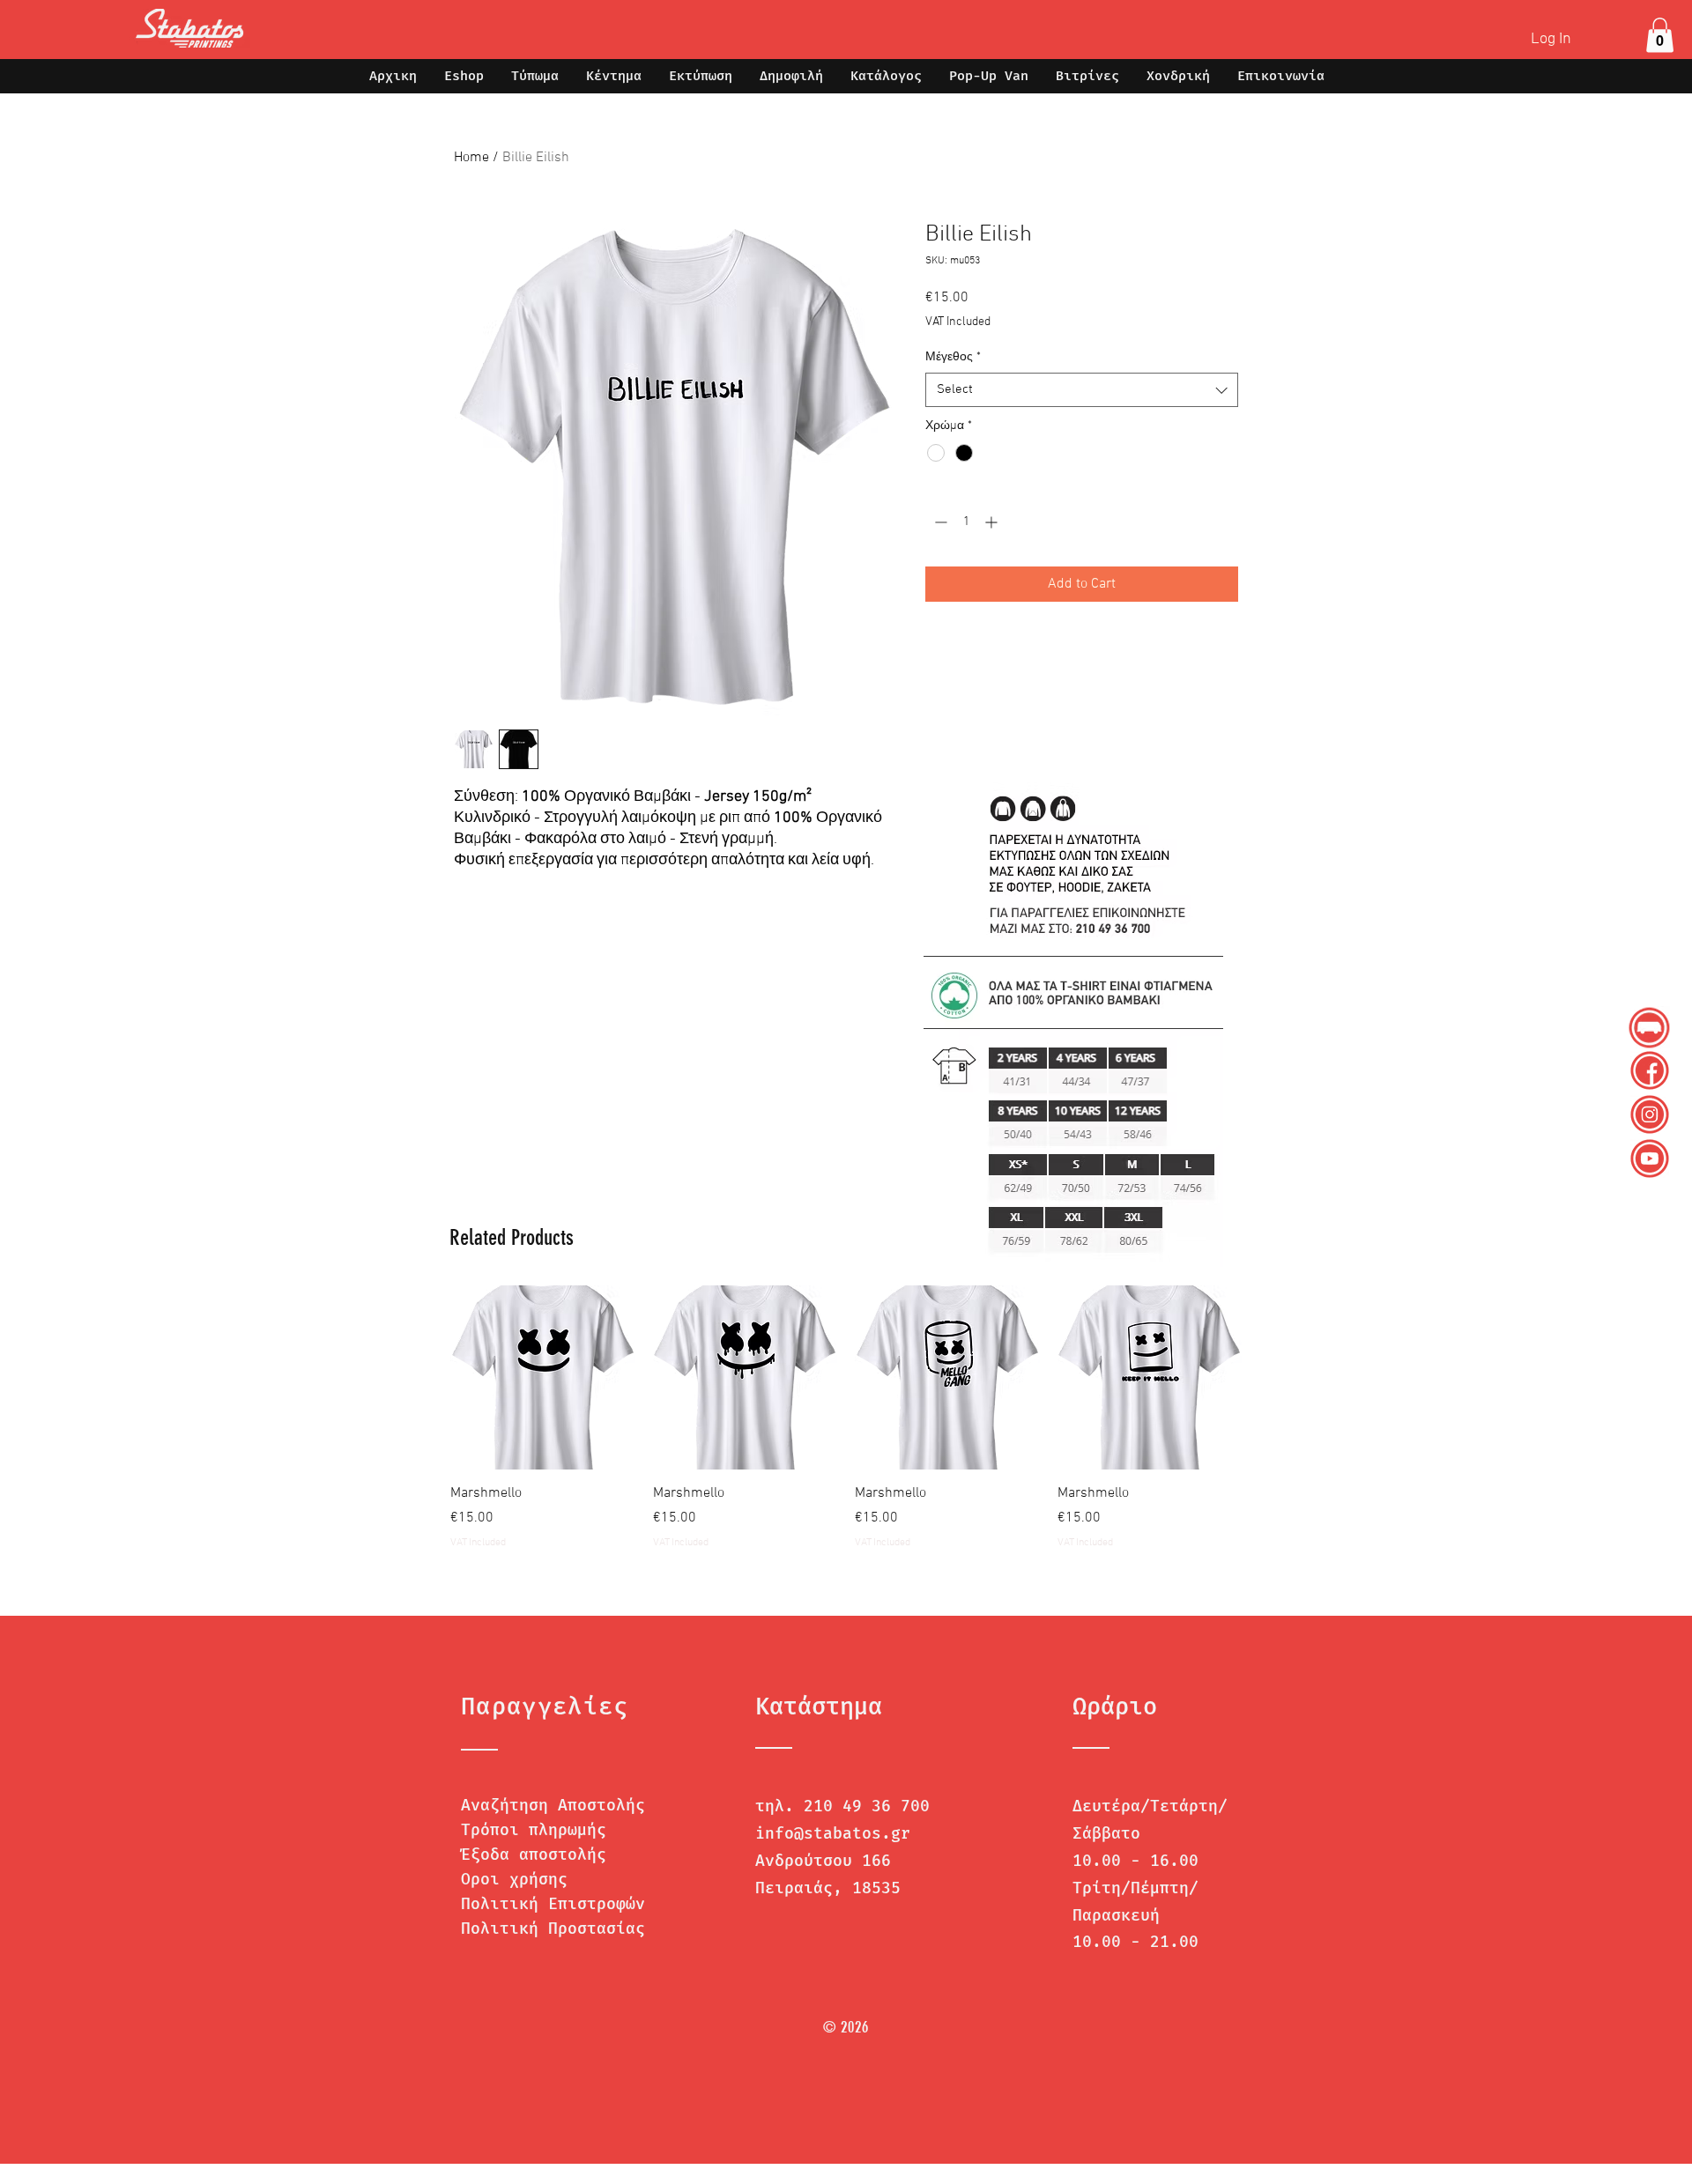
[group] (846, 1418)
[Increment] (993, 522)
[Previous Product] (425, 1377)
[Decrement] (939, 522)
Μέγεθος (953, 357)
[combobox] (1082, 390)
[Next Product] (1267, 1377)
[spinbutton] (966, 522)
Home (471, 158)
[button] (1660, 35)
